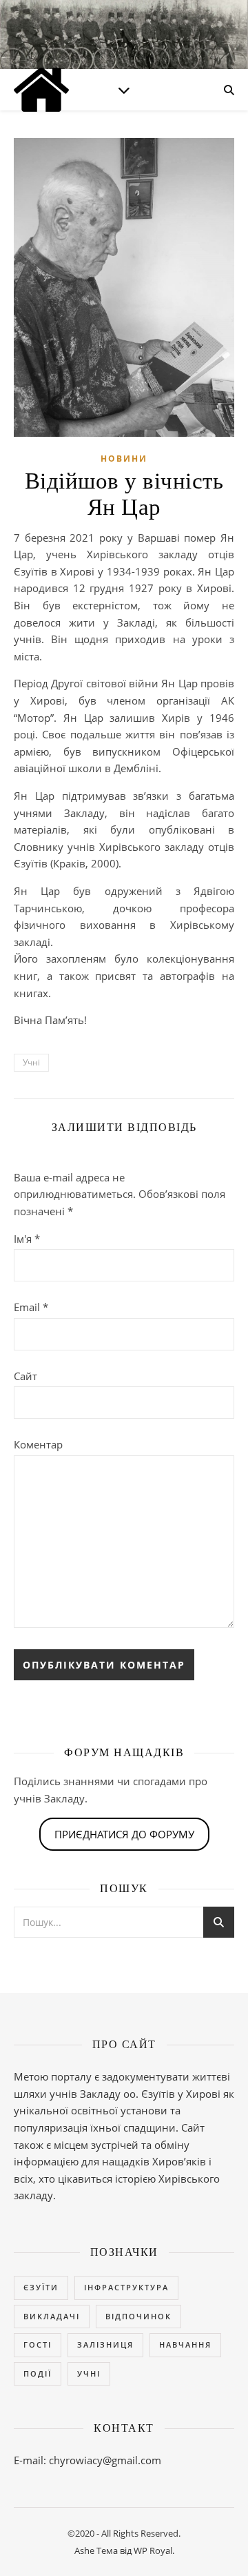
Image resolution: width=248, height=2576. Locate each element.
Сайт (25, 1376)
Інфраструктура (126, 2287)
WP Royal (153, 2550)
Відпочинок (138, 2316)
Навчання (185, 2344)
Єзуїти (41, 2287)
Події (38, 2373)
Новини (124, 459)
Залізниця (105, 2344)
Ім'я (27, 1239)
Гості (38, 2344)
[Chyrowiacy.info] (41, 90)
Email (31, 1307)
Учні (31, 1062)
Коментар (38, 1444)
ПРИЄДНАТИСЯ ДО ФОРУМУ (124, 1834)
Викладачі (52, 2316)
